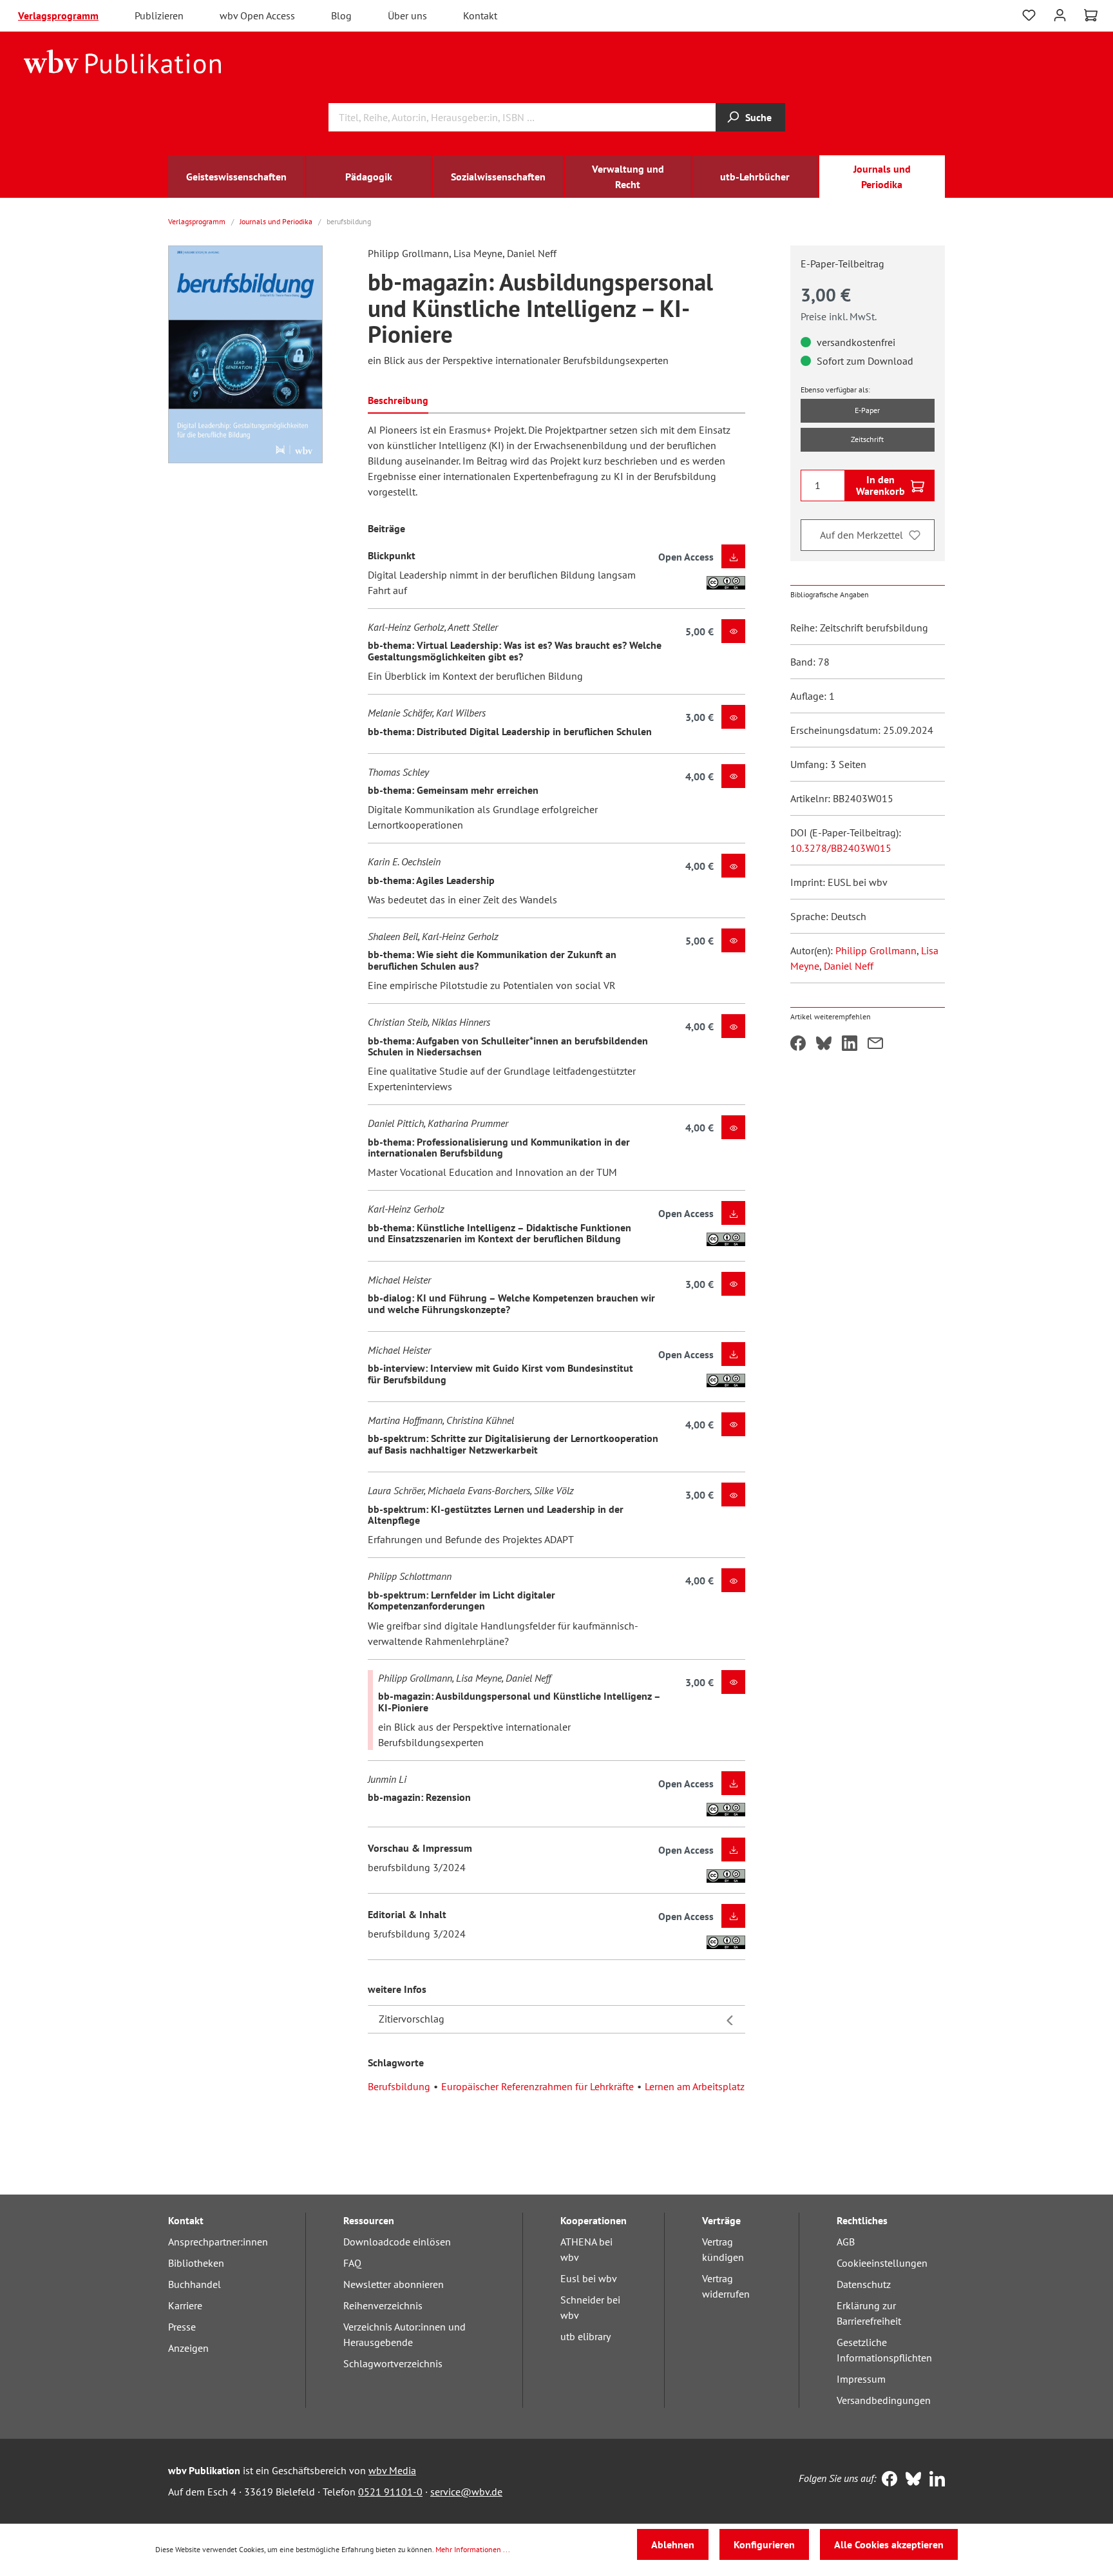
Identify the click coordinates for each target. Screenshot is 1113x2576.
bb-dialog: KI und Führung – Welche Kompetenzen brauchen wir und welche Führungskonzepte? (511, 1303)
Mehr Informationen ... (473, 2549)
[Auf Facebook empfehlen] (798, 1044)
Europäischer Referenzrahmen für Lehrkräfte (537, 2086)
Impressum (861, 2379)
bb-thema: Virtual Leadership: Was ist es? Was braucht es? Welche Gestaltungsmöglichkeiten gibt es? (515, 651)
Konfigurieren (764, 2544)
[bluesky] (910, 2480)
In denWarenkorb (880, 485)
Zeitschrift (867, 439)
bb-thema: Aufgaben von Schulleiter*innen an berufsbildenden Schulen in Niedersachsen (508, 1046)
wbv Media (392, 2470)
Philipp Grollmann (876, 950)
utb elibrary (585, 2336)
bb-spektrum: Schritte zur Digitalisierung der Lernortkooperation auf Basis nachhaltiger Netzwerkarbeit (513, 1444)
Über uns (407, 15)
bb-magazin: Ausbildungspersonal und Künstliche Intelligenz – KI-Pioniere (519, 1702)
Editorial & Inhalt (407, 1914)
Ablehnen (673, 2544)
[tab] (398, 399)
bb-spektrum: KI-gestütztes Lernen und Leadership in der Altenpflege (496, 1515)
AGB (846, 2242)
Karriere (185, 2305)
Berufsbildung (399, 2086)
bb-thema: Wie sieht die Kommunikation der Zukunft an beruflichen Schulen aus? (492, 960)
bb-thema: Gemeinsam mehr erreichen (453, 790)
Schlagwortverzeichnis (393, 2363)
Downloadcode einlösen (397, 2242)
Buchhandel (195, 2284)
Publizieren (159, 15)
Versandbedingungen (884, 2400)
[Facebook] (887, 2480)
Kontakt (480, 15)
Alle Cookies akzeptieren (889, 2544)
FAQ (352, 2263)
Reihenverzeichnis (383, 2305)
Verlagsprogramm (58, 15)
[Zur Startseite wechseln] (123, 61)
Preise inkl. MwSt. (839, 316)
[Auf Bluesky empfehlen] (824, 1044)
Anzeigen (188, 2348)
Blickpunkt (392, 555)
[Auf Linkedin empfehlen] (850, 1044)
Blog (341, 15)
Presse (182, 2327)
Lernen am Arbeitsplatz (695, 2086)
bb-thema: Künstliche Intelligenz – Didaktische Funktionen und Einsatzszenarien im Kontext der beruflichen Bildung (499, 1233)
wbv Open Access (257, 15)
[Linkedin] (934, 2480)
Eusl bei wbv (589, 2278)
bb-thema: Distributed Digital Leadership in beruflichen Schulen (510, 731)
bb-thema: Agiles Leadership (431, 880)
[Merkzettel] (1029, 15)
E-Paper (867, 410)
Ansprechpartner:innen (218, 2242)
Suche (758, 117)
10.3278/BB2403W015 (841, 848)
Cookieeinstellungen (882, 2263)
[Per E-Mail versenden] (875, 1044)
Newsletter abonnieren (394, 2284)
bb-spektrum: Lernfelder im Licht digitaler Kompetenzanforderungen (461, 1600)
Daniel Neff (849, 966)
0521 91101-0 (390, 2492)
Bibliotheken (196, 2263)
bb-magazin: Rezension (419, 1797)
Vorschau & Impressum (420, 1848)
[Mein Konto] (1060, 14)
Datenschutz (864, 2284)
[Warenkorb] (1091, 15)
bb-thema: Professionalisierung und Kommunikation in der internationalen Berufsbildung (499, 1148)
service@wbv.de (466, 2492)
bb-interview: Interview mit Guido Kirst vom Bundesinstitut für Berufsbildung (500, 1374)
